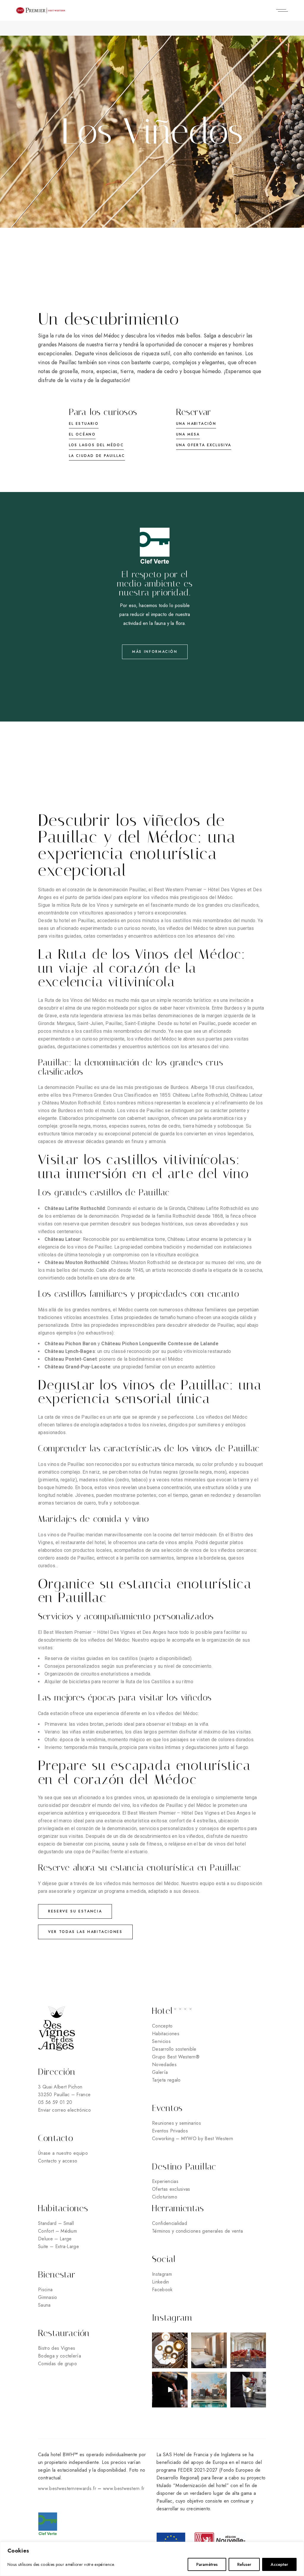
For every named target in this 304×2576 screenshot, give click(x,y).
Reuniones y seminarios (176, 2123)
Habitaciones (166, 2034)
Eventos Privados (170, 2131)
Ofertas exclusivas (171, 2189)
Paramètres (207, 2564)
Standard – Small (56, 2223)
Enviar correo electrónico (64, 2110)
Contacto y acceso (58, 2161)
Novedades (164, 2065)
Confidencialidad (170, 2223)
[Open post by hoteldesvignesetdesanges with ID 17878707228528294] (209, 2350)
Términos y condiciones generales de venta (197, 2231)
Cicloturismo (165, 2197)
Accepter (279, 2564)
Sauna (44, 2305)
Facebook (162, 2290)
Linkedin (161, 2282)
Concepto (162, 2026)
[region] (152, 2559)
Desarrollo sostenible (174, 2049)
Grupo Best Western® (176, 2057)
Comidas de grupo (57, 2364)
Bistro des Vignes (57, 2348)
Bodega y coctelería (60, 2356)
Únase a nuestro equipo (64, 2153)
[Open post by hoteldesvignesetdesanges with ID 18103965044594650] (170, 2390)
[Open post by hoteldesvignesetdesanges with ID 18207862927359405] (209, 2390)
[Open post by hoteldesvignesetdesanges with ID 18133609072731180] (170, 2350)
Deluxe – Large (55, 2239)
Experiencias (165, 2181)
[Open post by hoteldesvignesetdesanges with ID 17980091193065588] (248, 2390)
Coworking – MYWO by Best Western (193, 2139)
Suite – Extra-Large (58, 2246)
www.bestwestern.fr (124, 2488)
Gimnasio (48, 2297)
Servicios (161, 2041)
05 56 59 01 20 (55, 2102)
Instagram (162, 2274)
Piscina (45, 2290)
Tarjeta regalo (166, 2080)
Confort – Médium (57, 2231)
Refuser (244, 2564)
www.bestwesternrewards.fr (67, 2488)
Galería (160, 2072)
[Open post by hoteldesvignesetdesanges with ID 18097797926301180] (248, 2350)
